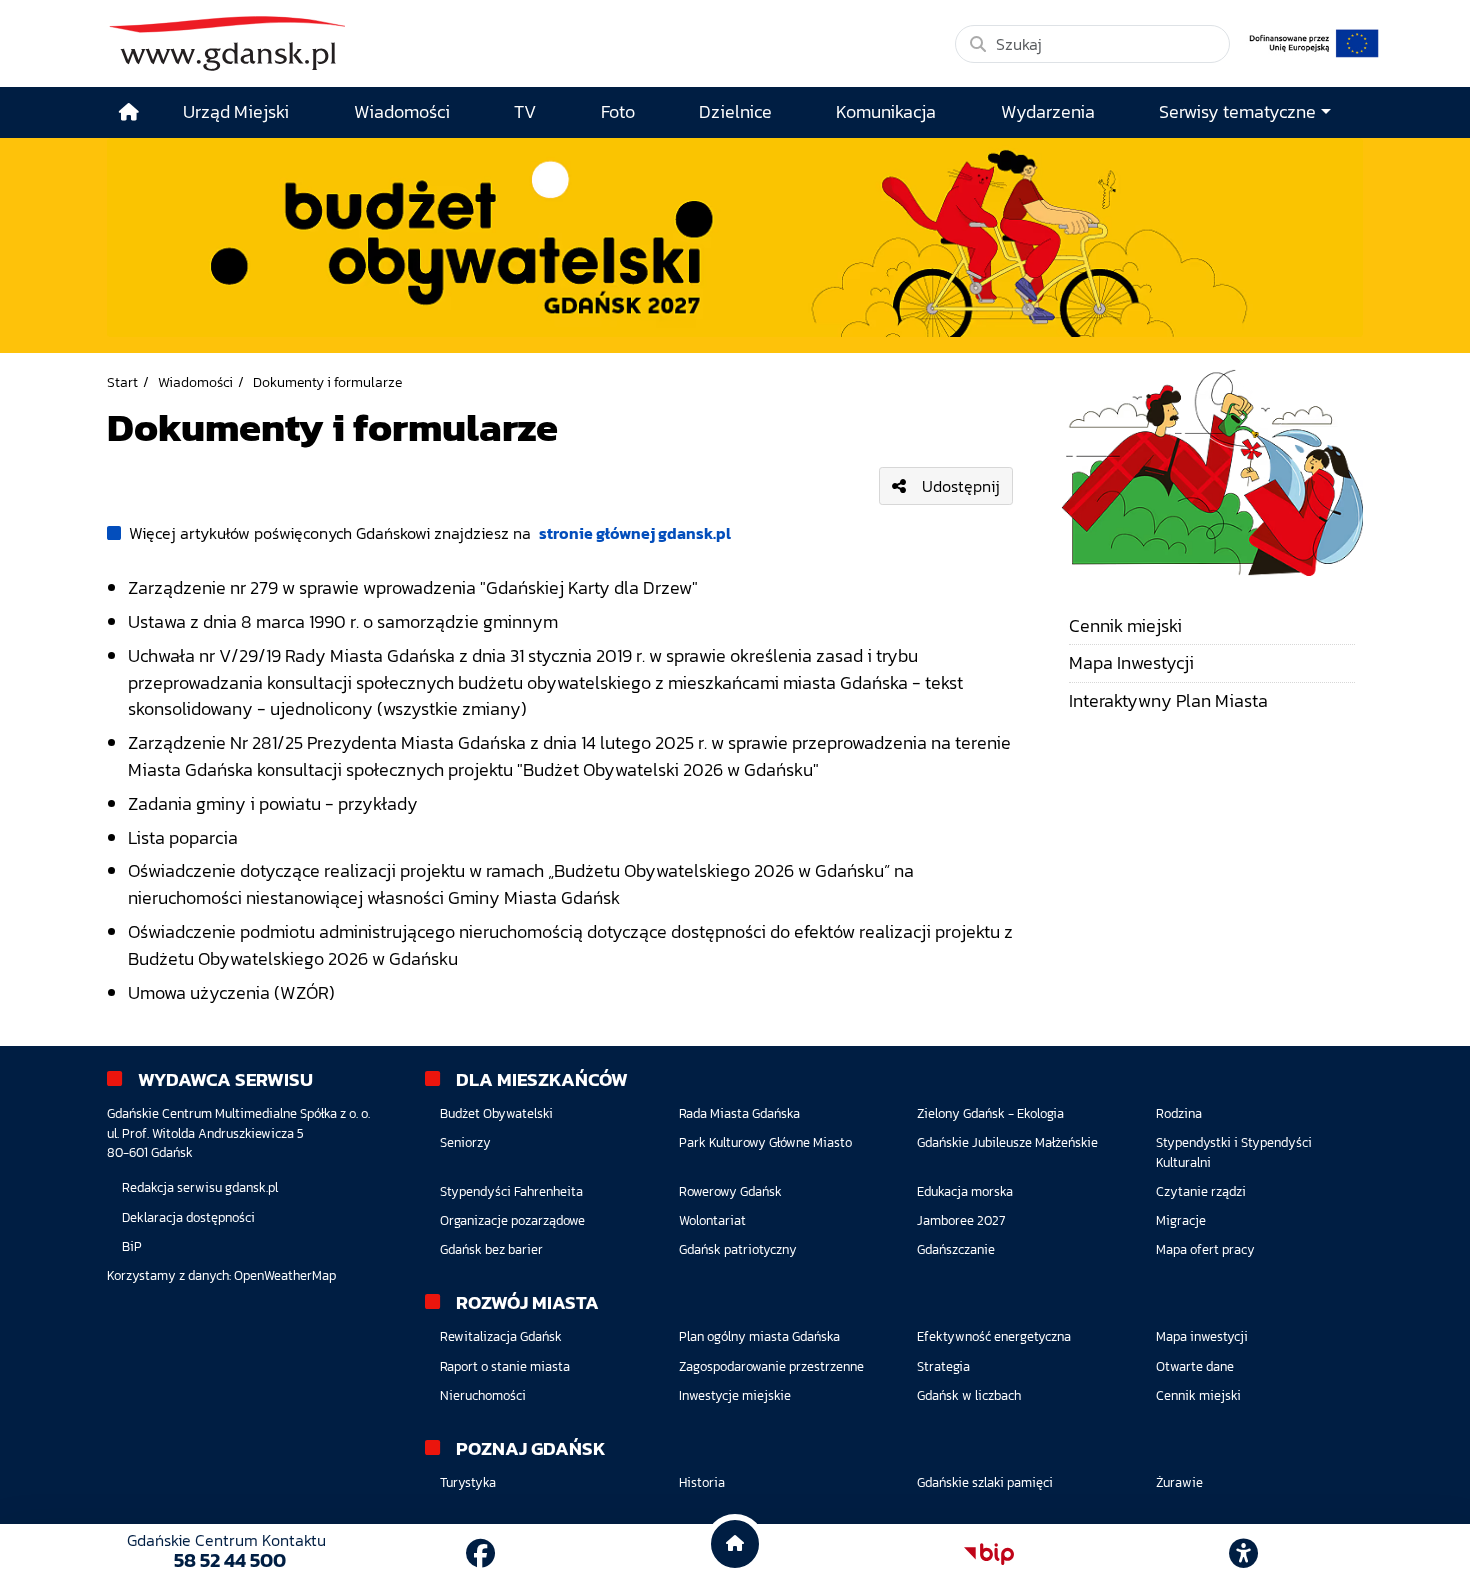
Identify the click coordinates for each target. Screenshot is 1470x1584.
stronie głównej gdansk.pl (635, 533)
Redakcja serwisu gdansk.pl (200, 1187)
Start (122, 382)
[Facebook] (480, 1553)
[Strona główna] (129, 112)
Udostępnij (961, 486)
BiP (132, 1246)
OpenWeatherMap (285, 1275)
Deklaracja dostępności (188, 1217)
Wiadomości (195, 382)
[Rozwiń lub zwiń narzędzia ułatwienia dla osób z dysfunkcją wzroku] (1244, 1554)
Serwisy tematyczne (1237, 112)
